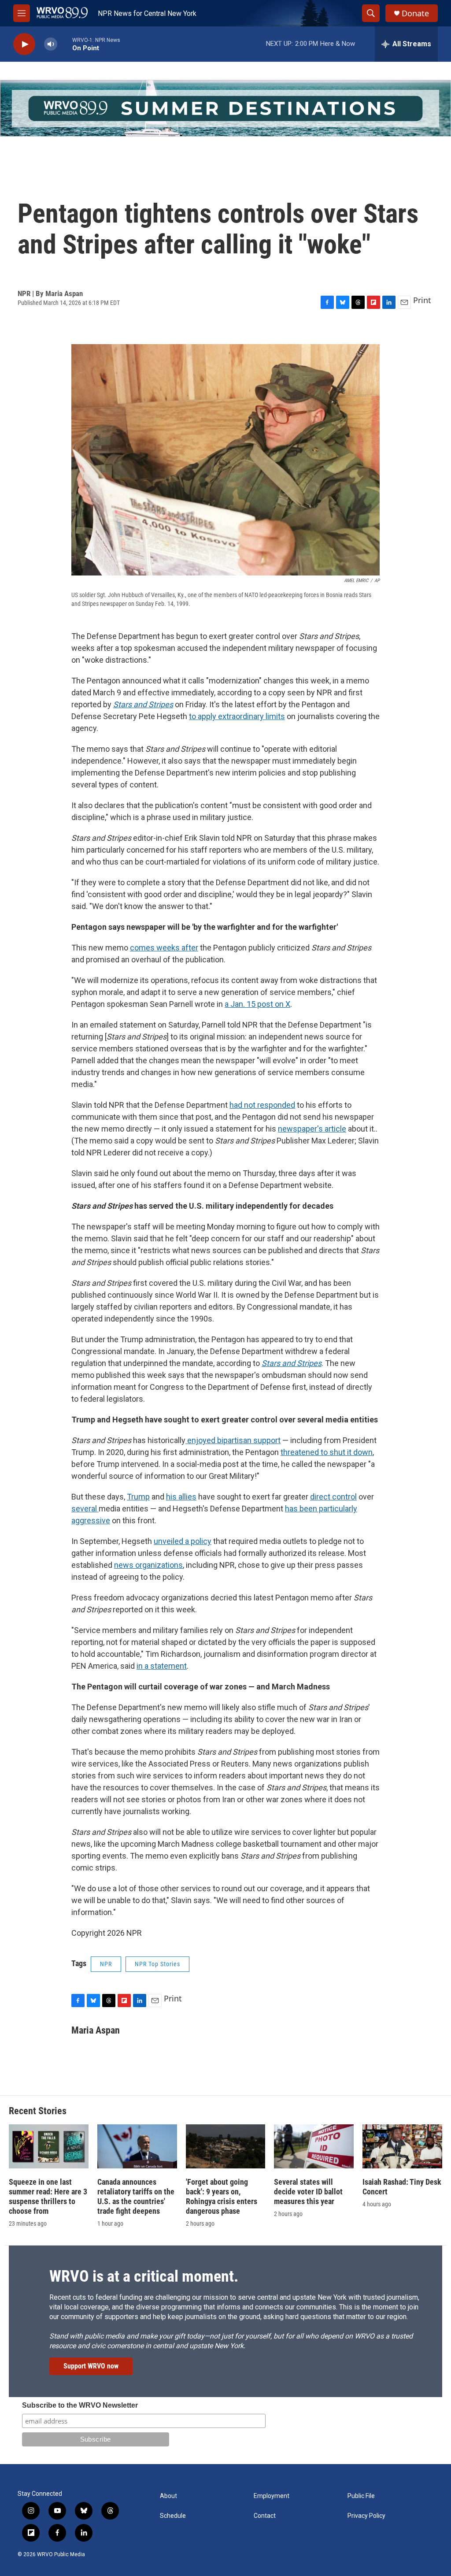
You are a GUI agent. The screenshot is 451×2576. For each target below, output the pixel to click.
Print (422, 300)
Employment (272, 2496)
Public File (361, 2496)
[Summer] (225, 108)
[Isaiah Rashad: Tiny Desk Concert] (402, 2147)
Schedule (173, 2516)
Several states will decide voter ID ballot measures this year (308, 2192)
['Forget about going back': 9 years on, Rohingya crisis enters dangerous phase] (226, 2147)
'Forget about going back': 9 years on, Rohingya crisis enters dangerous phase (222, 2196)
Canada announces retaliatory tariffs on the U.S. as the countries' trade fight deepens (136, 2196)
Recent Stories (38, 2111)
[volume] (51, 44)
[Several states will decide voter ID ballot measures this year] (314, 2147)
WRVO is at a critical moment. (144, 2276)
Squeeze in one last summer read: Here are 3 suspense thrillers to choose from (48, 2196)
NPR (106, 1964)
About (168, 2496)
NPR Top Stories (157, 1964)
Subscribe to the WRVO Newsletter (80, 2405)
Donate (415, 13)
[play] (24, 44)
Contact (265, 2516)
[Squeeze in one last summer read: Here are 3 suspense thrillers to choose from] (49, 2147)
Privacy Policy (366, 2516)
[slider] (65, 44)
